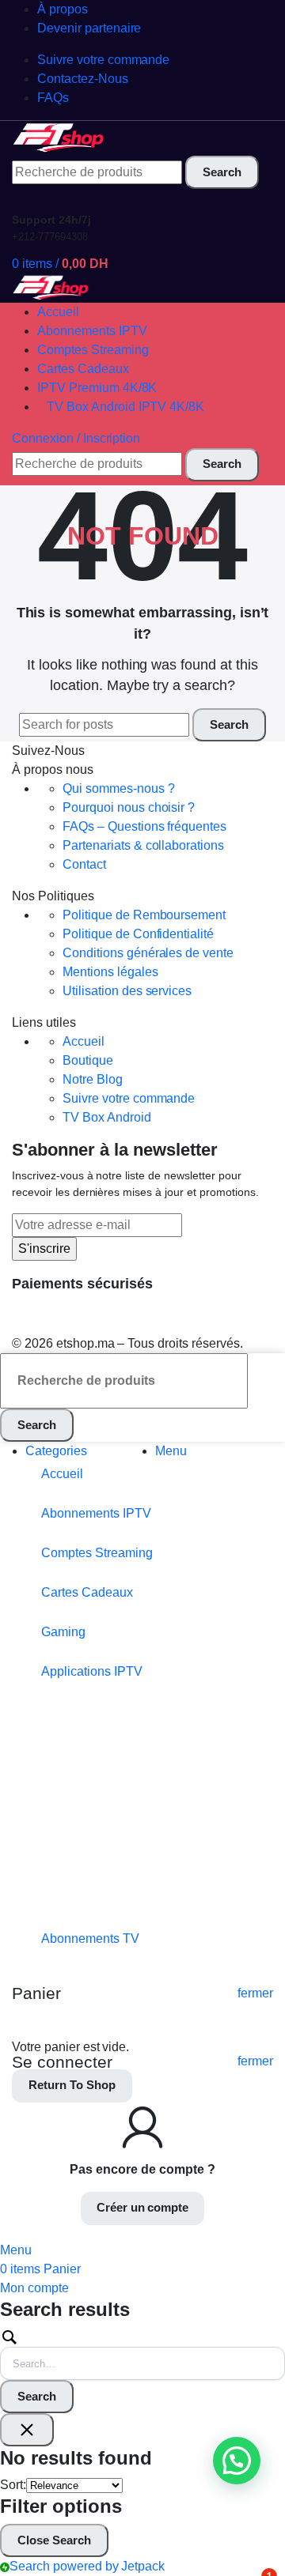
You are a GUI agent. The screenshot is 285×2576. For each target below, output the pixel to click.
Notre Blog (93, 1079)
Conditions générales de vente (148, 953)
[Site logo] (59, 137)
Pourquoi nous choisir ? (129, 807)
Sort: (13, 2485)
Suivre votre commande (129, 1098)
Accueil (84, 1041)
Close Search (54, 2540)
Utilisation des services (127, 991)
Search (37, 2396)
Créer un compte (143, 2207)
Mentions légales (110, 972)
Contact (84, 864)
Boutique (88, 1060)
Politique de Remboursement (144, 915)
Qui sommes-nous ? (119, 788)
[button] (237, 2461)
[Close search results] (27, 2430)
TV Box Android (107, 1117)
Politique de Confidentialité (138, 934)
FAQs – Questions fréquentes (144, 826)
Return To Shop (72, 2085)
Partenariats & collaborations (143, 845)
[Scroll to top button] (260, 2505)
